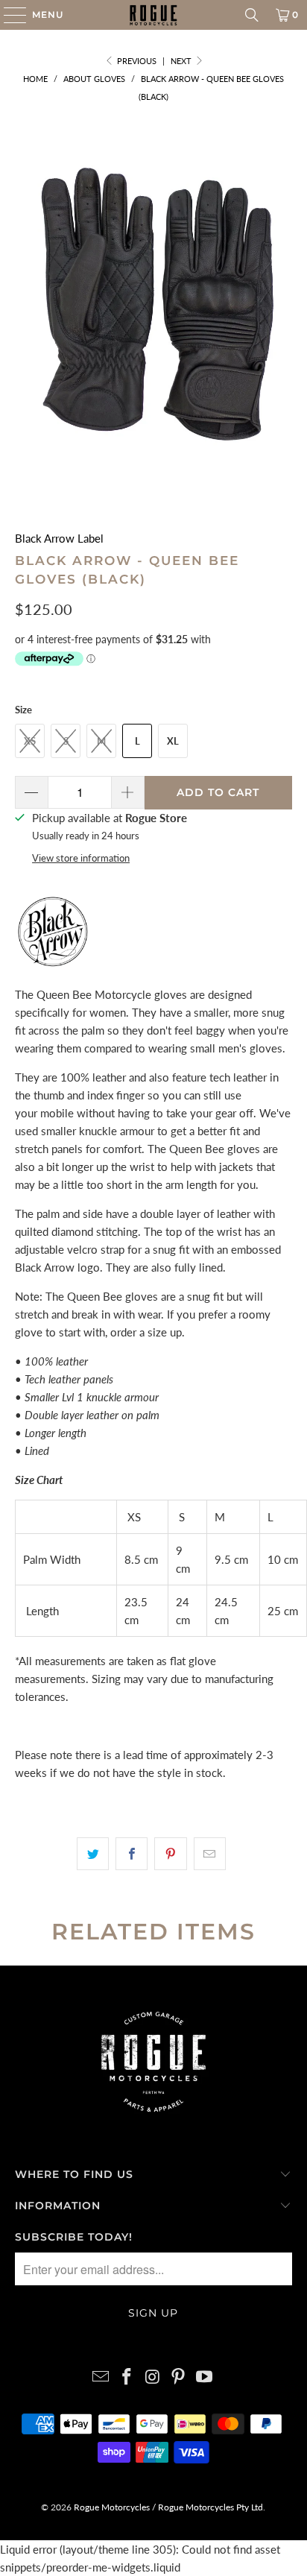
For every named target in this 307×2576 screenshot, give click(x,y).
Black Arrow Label (59, 538)
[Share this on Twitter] (93, 1854)
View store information (81, 858)
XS (30, 741)
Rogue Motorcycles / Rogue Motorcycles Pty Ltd (167, 2507)
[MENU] (8, 15)
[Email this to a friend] (210, 1854)
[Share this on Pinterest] (170, 1854)
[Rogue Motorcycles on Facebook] (127, 2377)
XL (173, 741)
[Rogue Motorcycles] (153, 15)
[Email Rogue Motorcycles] (101, 2377)
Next (182, 61)
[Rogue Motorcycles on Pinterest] (179, 2377)
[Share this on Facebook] (132, 1854)
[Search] (252, 15)
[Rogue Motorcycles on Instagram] (153, 2377)
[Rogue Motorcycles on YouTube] (205, 2377)
